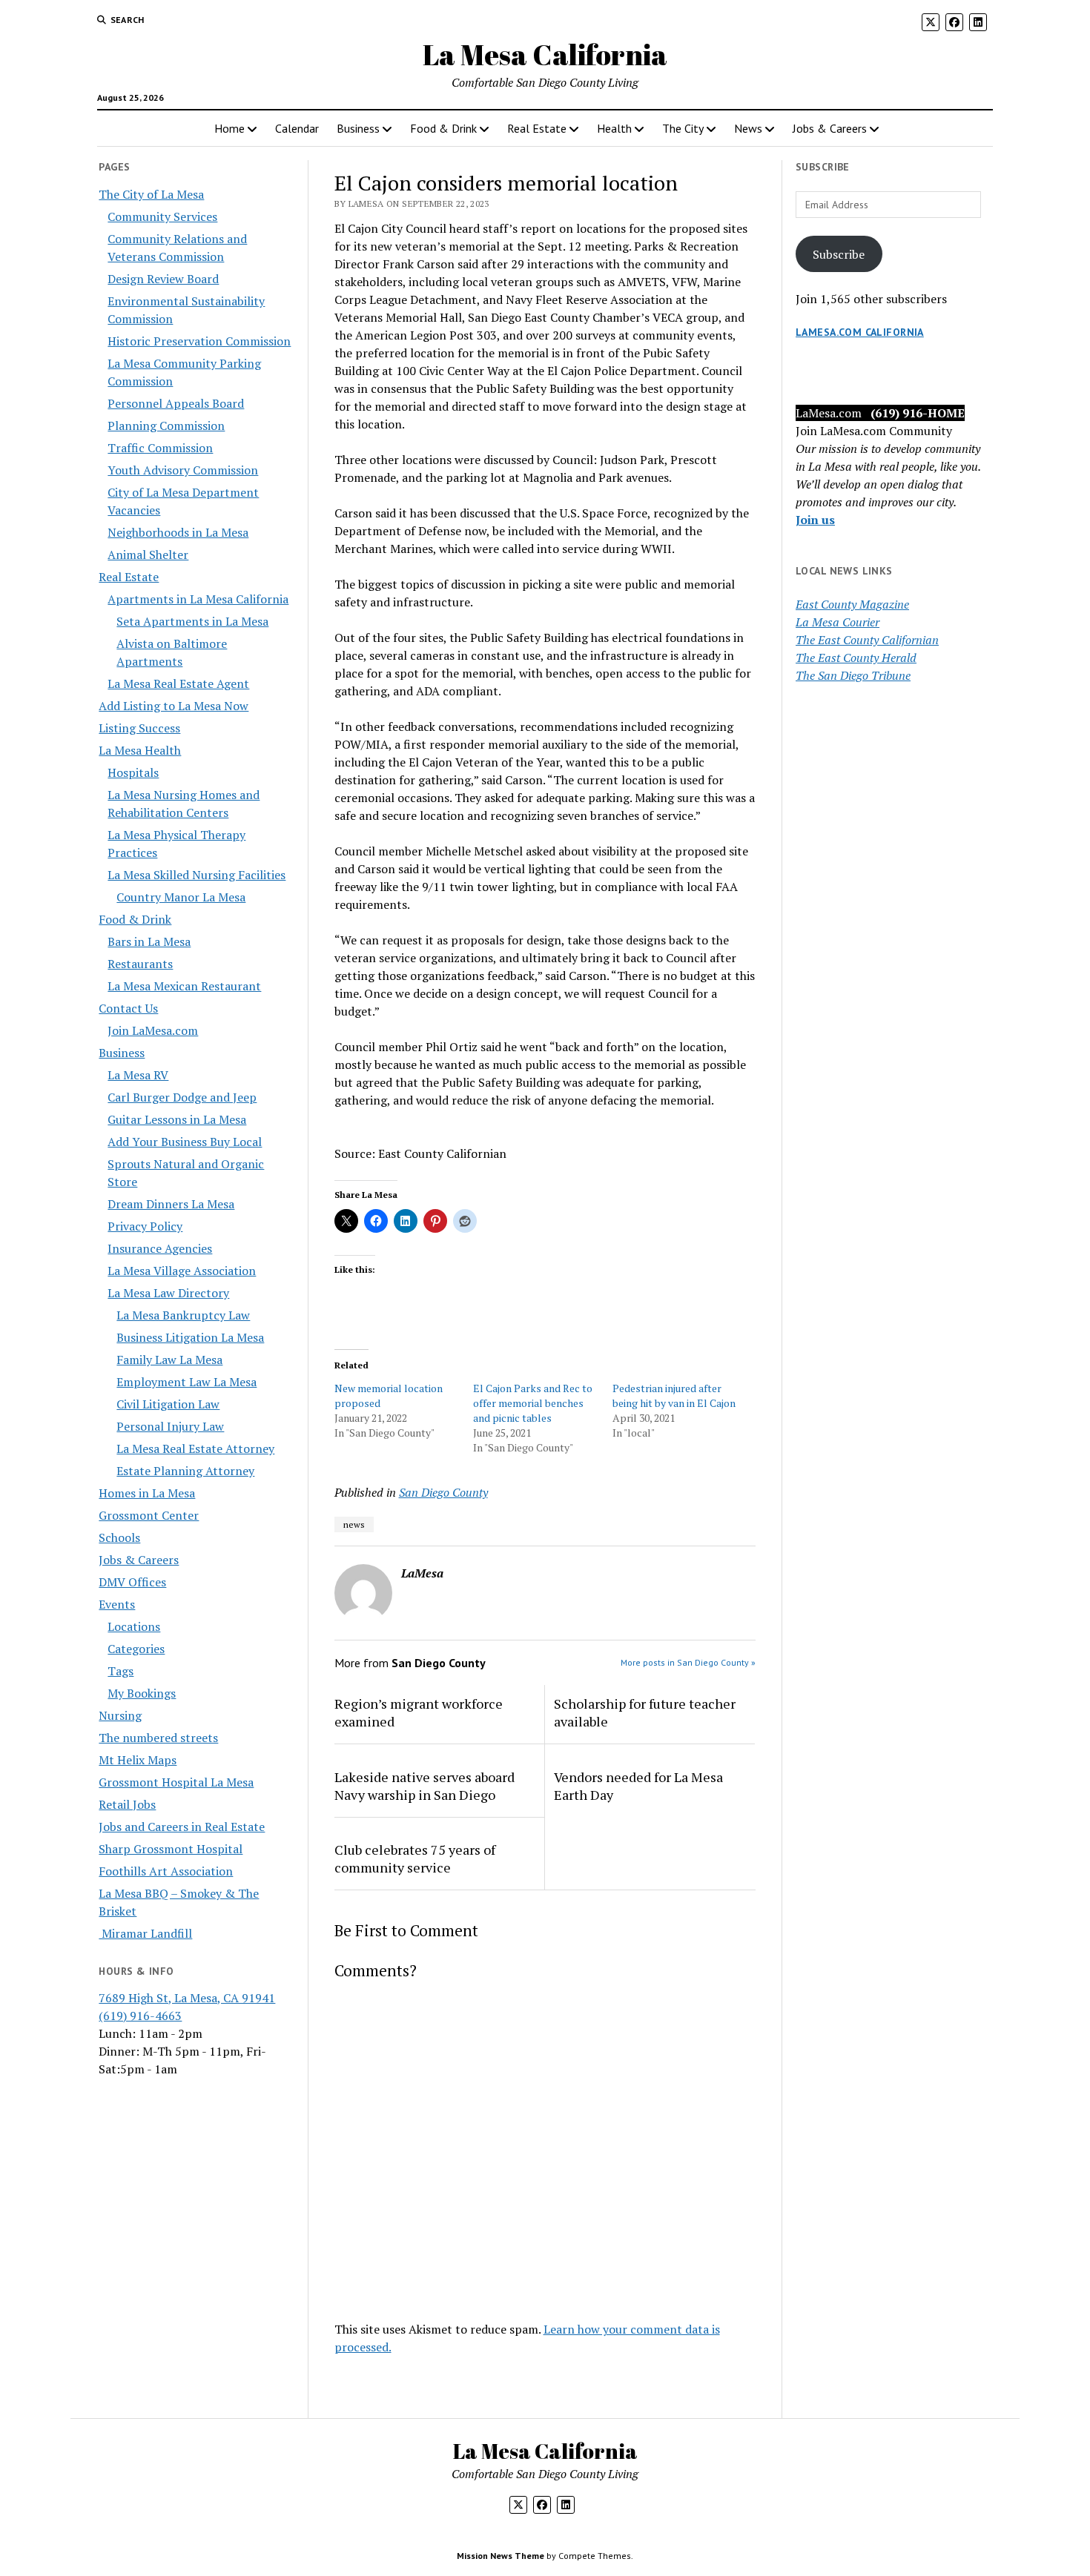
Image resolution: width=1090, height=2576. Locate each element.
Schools (119, 1537)
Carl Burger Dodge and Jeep (182, 1097)
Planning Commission (166, 426)
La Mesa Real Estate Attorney (195, 1448)
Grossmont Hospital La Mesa (176, 1782)
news (354, 1524)
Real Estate (537, 128)
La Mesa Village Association (182, 1271)
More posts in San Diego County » (688, 1662)
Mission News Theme (501, 2556)
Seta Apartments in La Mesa (192, 621)
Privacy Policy (145, 1226)
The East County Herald (856, 658)
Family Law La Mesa (169, 1360)
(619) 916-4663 (140, 2016)
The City (683, 128)
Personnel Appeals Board (176, 403)
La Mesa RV (138, 1075)
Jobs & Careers (830, 128)
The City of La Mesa (151, 194)
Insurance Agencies (160, 1248)
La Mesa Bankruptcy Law (183, 1315)
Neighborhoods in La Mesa (178, 532)
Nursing (120, 1715)
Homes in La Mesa (147, 1493)
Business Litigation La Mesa (190, 1337)
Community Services (162, 216)
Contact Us (128, 1008)
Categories (136, 1649)
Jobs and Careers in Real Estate (182, 1827)
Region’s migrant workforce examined (419, 1712)
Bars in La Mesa (149, 941)
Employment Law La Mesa (186, 1382)
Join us (815, 520)
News (748, 128)
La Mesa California (545, 54)
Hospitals (133, 772)
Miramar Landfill (145, 1933)
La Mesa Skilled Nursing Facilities (196, 875)
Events (117, 1604)
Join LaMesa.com (153, 1030)
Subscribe (839, 254)
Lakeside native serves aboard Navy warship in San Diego (425, 1786)
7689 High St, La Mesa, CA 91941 (187, 1998)
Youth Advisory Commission (183, 470)
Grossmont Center (149, 1515)
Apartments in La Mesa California (198, 599)
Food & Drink (443, 128)
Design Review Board (163, 279)
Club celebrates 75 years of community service (415, 1858)
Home (229, 128)
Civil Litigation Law (168, 1404)
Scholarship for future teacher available (645, 1712)
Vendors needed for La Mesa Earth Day (638, 1786)
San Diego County (443, 1492)
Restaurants (140, 964)
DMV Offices (132, 1582)
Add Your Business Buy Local (185, 1142)
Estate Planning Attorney (185, 1471)
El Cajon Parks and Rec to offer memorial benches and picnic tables (533, 1403)
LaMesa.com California (860, 332)
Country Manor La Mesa (181, 897)
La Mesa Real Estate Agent (178, 683)
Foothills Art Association (166, 1871)
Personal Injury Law (170, 1426)
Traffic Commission (160, 448)
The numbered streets (158, 1738)
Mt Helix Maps (138, 1760)
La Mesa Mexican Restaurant (184, 986)
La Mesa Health (140, 750)
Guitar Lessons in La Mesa (177, 1119)
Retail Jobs (127, 1804)
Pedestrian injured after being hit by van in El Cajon (674, 1395)
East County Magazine (852, 604)
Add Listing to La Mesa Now (174, 706)
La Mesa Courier (838, 622)
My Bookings (142, 1693)
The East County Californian (867, 640)
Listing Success (139, 728)
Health (614, 128)
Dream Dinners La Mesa (171, 1204)
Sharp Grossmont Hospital (171, 1849)
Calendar (297, 128)
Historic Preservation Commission (199, 341)
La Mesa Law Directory (168, 1293)
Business (358, 128)
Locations (134, 1626)
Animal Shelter (148, 554)
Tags (120, 1671)
